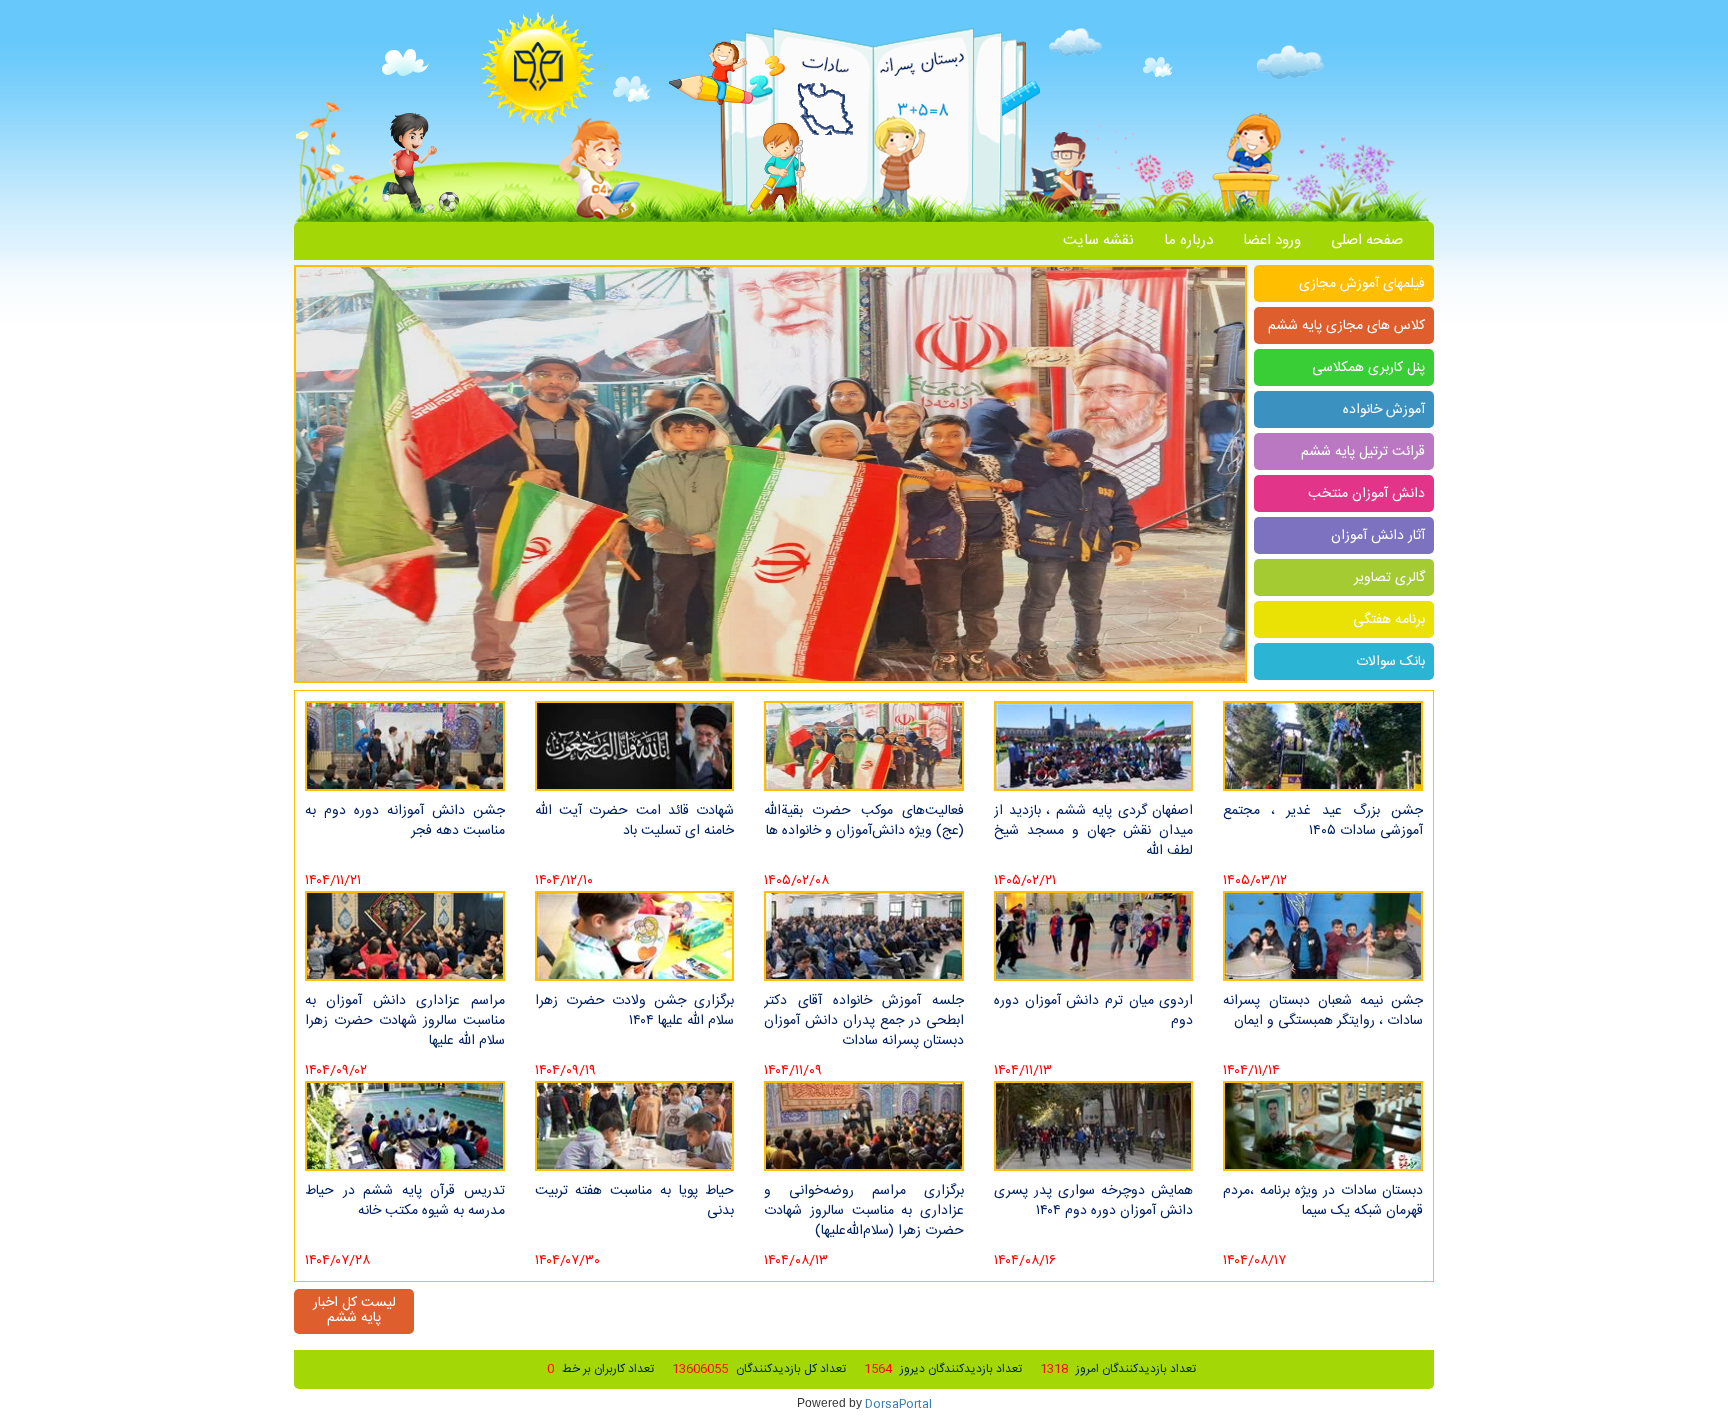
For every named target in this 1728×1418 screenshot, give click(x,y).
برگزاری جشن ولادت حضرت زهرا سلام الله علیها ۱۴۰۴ (635, 1011)
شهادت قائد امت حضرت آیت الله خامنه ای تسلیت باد (635, 821)
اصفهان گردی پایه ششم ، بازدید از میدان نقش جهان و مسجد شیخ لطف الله (1094, 830)
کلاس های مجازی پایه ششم (1346, 326)
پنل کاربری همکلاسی (1368, 368)
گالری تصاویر (1389, 578)
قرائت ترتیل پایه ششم (1363, 452)
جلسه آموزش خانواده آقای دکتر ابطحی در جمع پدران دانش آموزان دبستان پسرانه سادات (864, 1020)
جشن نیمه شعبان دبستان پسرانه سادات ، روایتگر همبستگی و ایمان (1323, 1011)
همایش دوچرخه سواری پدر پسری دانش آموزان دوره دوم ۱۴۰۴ (1094, 1201)
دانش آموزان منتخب (1366, 494)
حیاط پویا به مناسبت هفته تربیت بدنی (635, 1201)
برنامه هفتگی (1389, 620)
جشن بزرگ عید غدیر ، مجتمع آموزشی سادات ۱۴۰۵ (1323, 821)
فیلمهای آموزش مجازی (1362, 284)
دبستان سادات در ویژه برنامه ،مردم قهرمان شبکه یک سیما (1323, 1201)
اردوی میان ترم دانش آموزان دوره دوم (1094, 1011)
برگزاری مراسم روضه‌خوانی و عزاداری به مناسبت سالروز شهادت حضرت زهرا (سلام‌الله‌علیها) (864, 1210)
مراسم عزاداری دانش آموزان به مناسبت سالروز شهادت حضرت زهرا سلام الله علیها (405, 1020)
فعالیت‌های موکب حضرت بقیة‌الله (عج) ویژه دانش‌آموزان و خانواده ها (864, 821)
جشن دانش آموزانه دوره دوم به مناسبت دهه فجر (405, 821)
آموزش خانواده (1384, 410)
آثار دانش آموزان (1378, 536)
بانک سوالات (1390, 662)
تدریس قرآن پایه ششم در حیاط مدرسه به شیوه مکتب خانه (405, 1201)
